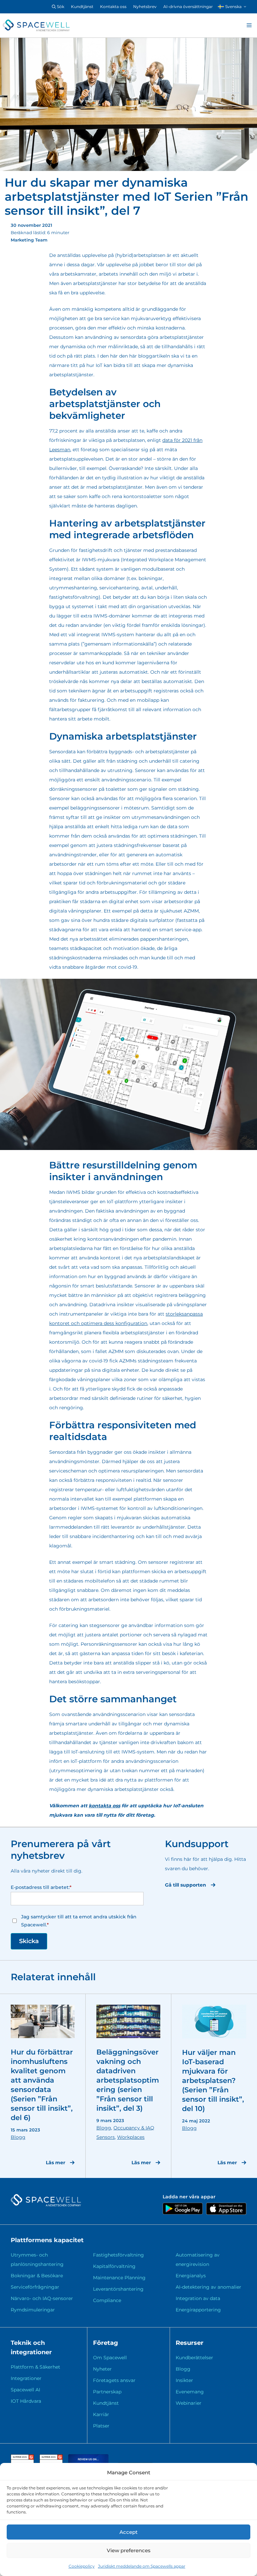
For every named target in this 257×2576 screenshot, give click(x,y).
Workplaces (131, 2137)
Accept (128, 2532)
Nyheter (102, 2369)
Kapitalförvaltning (114, 2266)
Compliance (107, 2300)
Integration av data (198, 2298)
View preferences (129, 2550)
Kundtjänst (82, 7)
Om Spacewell (110, 2358)
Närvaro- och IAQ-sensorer (42, 2298)
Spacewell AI (25, 2390)
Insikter (184, 2380)
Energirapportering (198, 2310)
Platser (101, 2426)
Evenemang (190, 2392)
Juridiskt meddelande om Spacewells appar (142, 2566)
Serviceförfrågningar (35, 2287)
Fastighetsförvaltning (118, 2255)
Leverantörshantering (118, 2289)
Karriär (101, 2414)
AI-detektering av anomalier (208, 2287)
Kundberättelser (194, 2358)
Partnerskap (107, 2392)
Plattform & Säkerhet (35, 2367)
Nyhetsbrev (145, 7)
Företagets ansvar (114, 2380)
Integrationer (26, 2378)
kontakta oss (104, 1806)
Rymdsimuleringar (33, 2310)
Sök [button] (60, 7)
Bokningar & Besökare (37, 2276)
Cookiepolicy (82, 2566)
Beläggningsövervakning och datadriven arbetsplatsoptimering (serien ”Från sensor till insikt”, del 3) (128, 2080)
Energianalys (191, 2276)
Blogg (18, 2137)
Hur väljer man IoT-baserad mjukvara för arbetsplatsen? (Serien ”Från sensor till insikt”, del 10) (213, 2080)
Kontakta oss (113, 7)
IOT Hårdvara (26, 2401)
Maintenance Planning (119, 2278)
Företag (106, 2343)
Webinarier (189, 2403)
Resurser (190, 2343)
